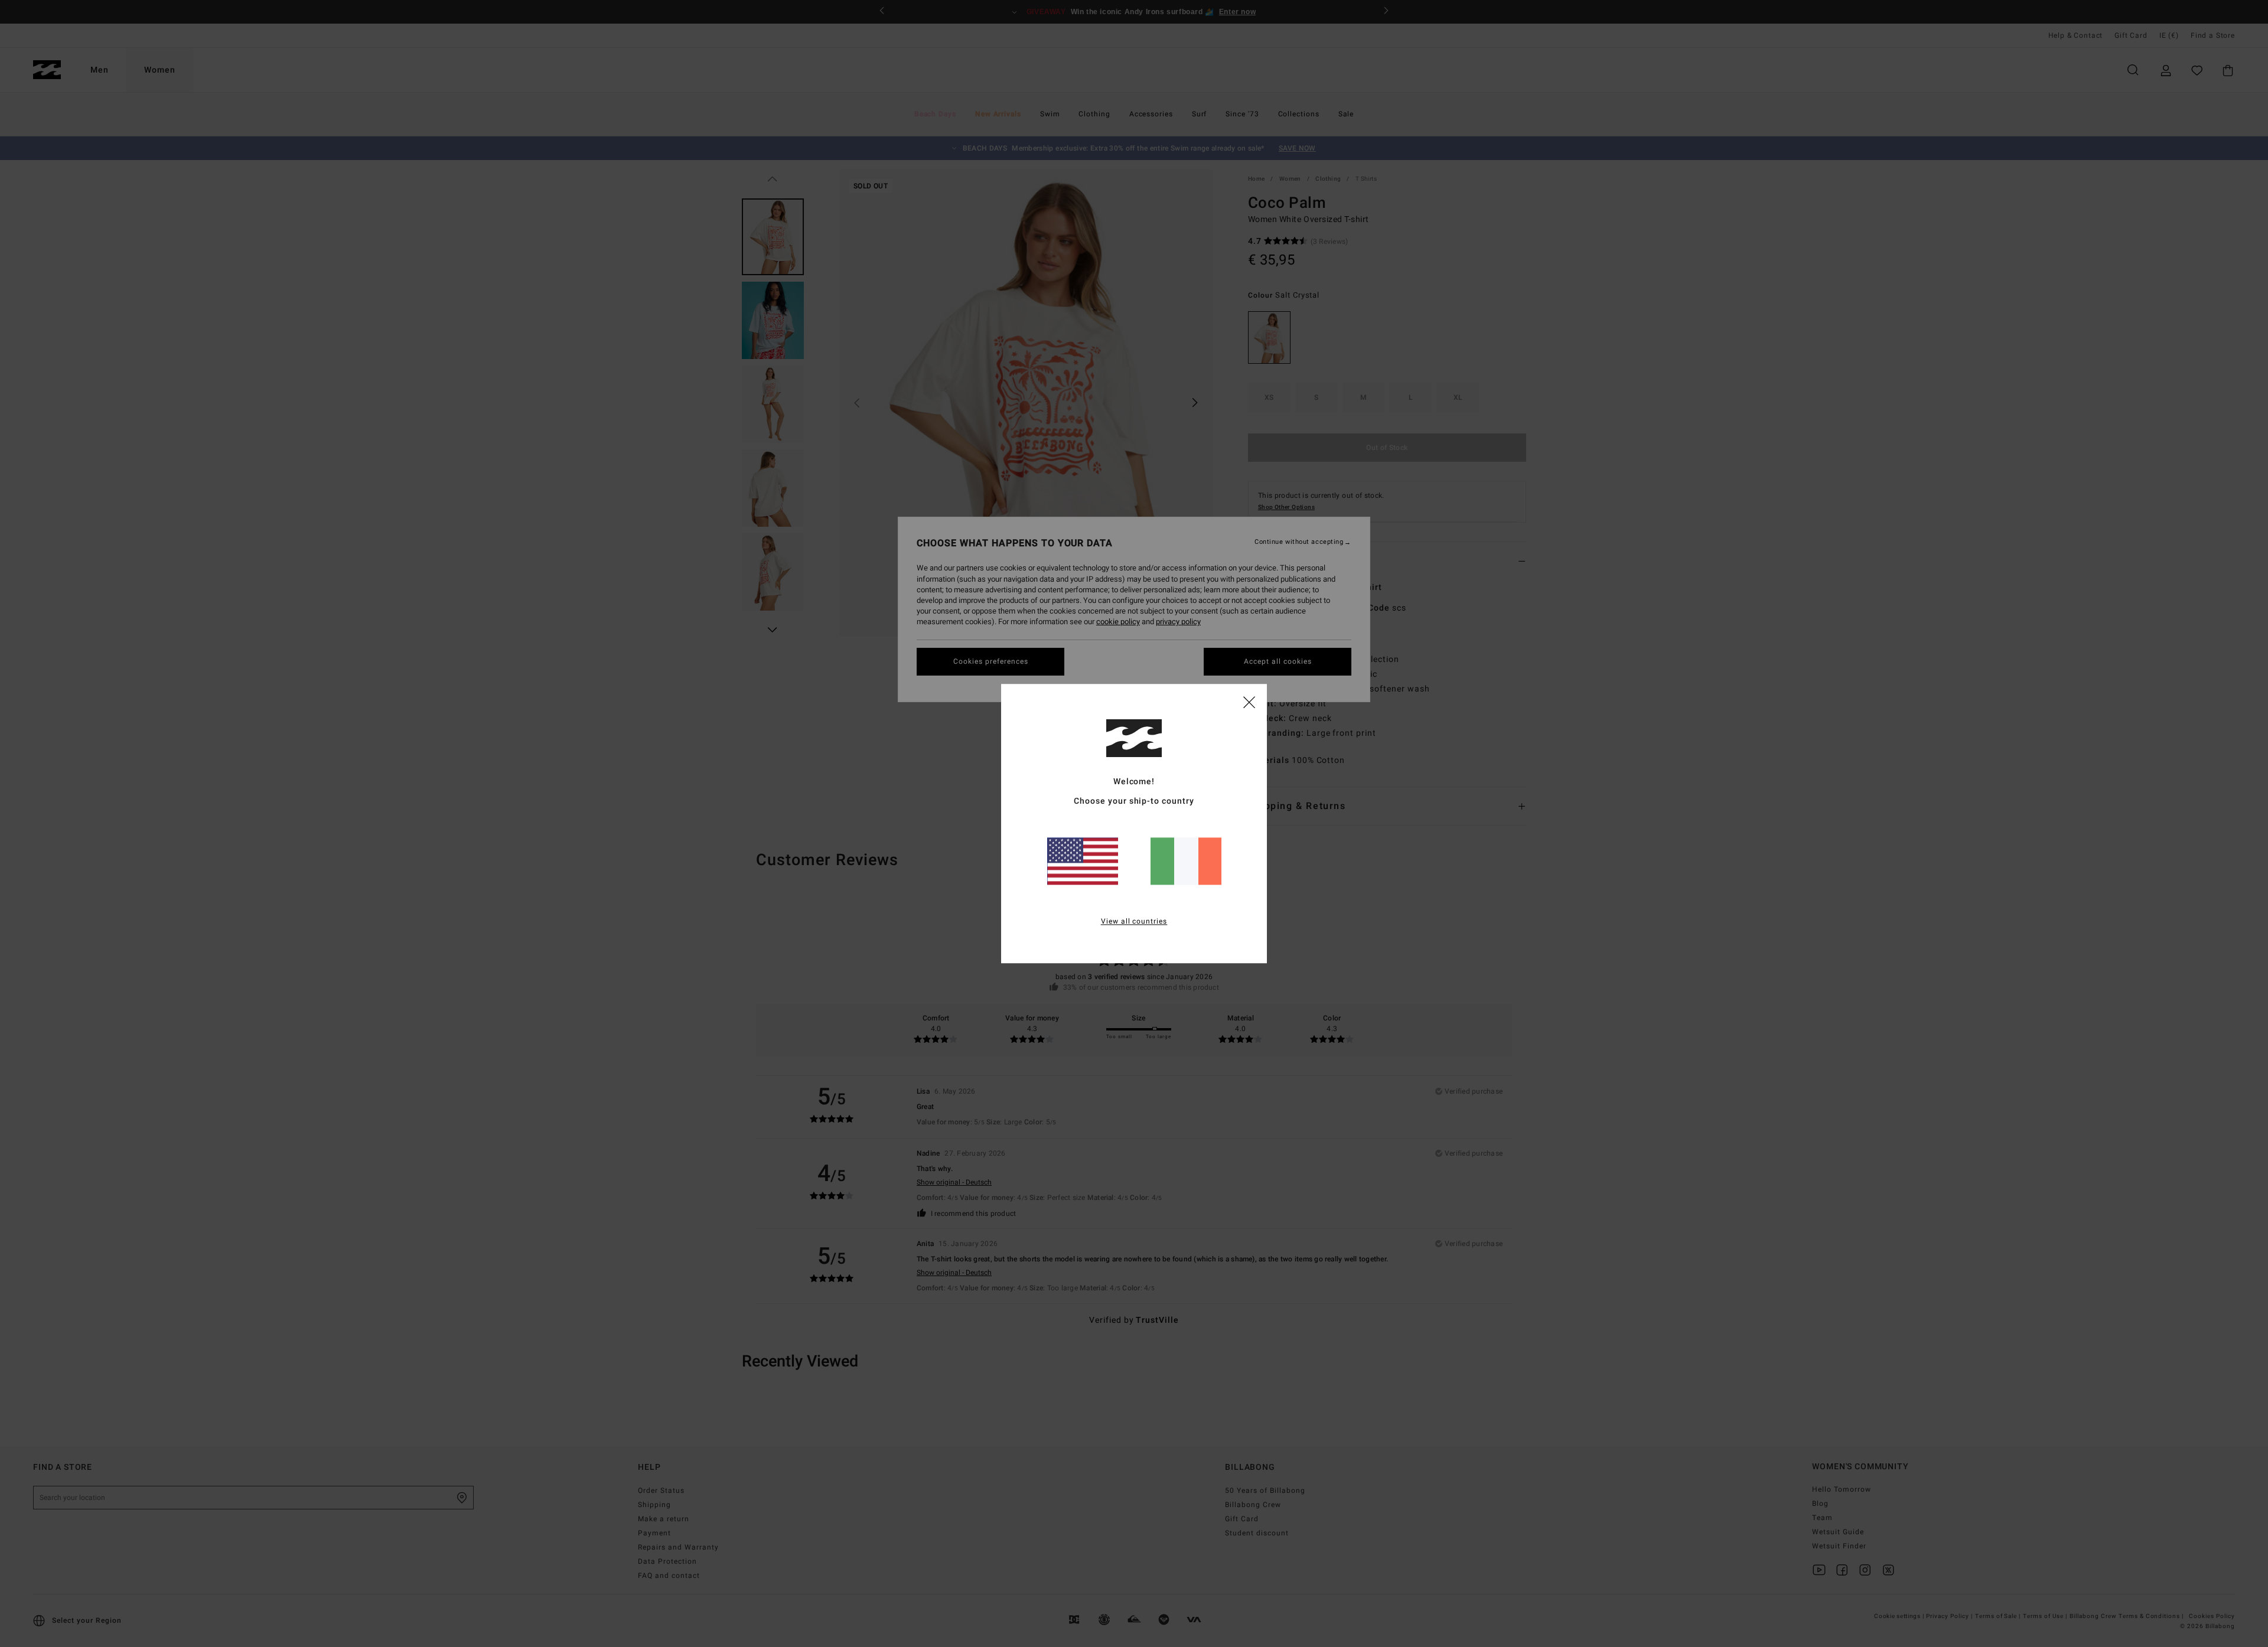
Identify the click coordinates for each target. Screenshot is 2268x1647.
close (1249, 702)
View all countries (1134, 921)
